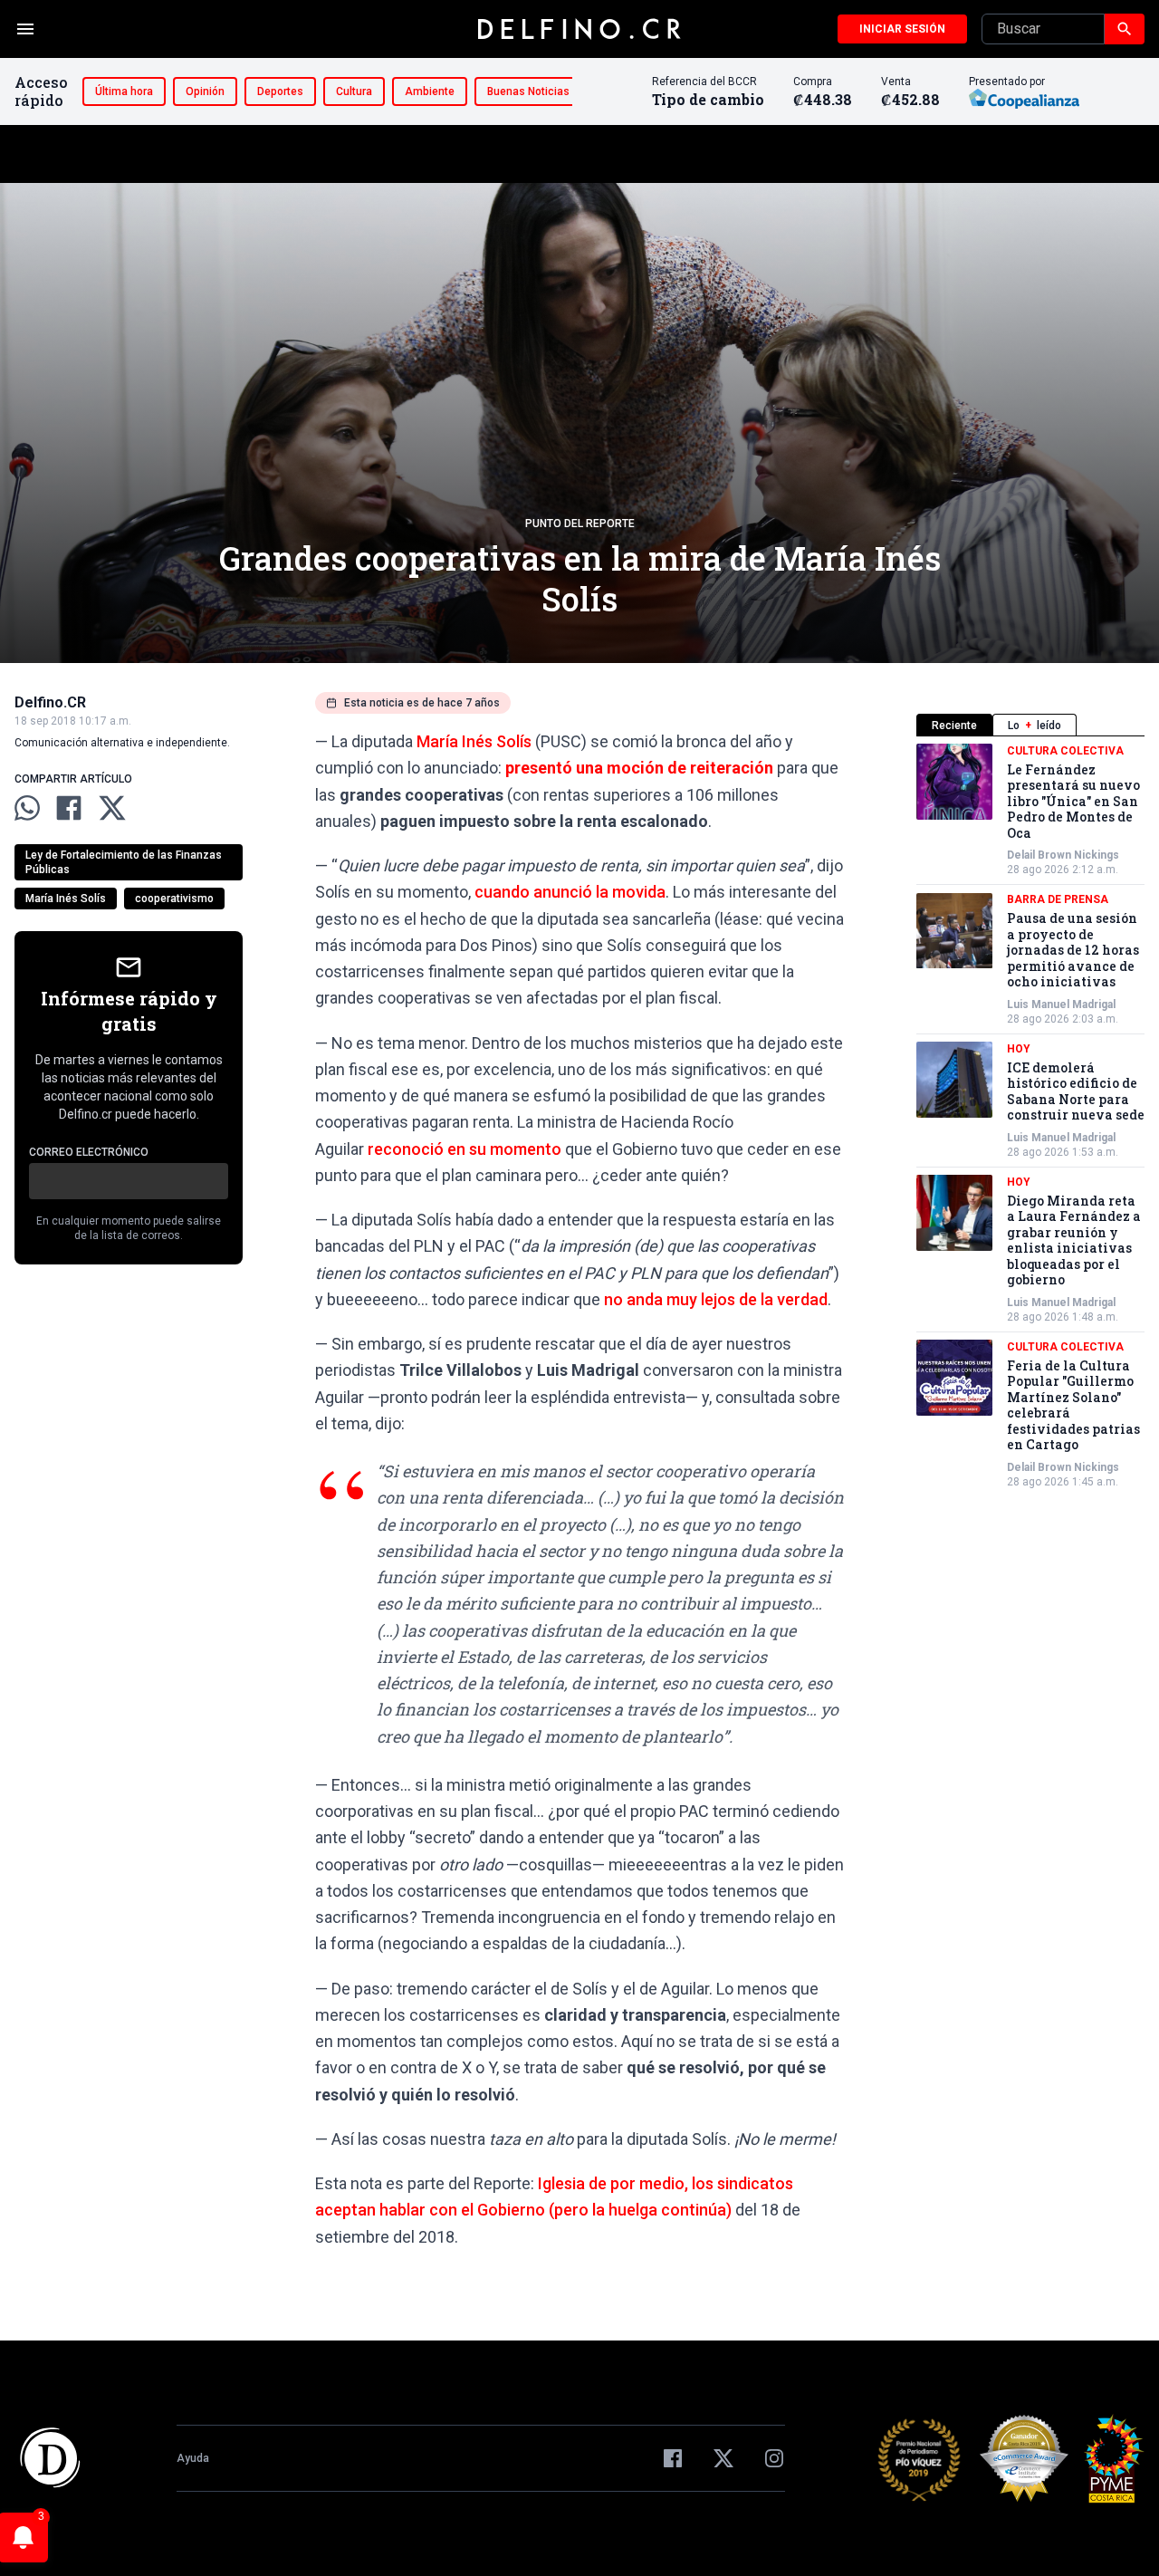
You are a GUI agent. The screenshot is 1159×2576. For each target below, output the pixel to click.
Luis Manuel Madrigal (1061, 1004)
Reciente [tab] (954, 726)
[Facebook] (673, 2458)
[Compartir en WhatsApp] (27, 808)
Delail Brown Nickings (1063, 856)
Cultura (354, 91)
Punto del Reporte (580, 524)
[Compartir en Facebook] (69, 808)
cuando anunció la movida (570, 892)
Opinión (205, 91)
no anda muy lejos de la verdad (716, 1299)
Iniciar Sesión (902, 29)
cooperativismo (174, 899)
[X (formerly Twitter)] (723, 2458)
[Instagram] (774, 2458)
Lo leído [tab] (1034, 726)
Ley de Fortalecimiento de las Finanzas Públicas (124, 862)
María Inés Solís (66, 899)
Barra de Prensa (1058, 900)
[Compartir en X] (112, 808)
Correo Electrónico (89, 1152)
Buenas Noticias (528, 91)
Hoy (1019, 1049)
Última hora (124, 91)
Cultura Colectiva (1065, 751)
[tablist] (1030, 725)
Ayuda (193, 2458)
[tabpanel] (1030, 1116)
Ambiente (430, 91)
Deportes (280, 91)
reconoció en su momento (465, 1149)
